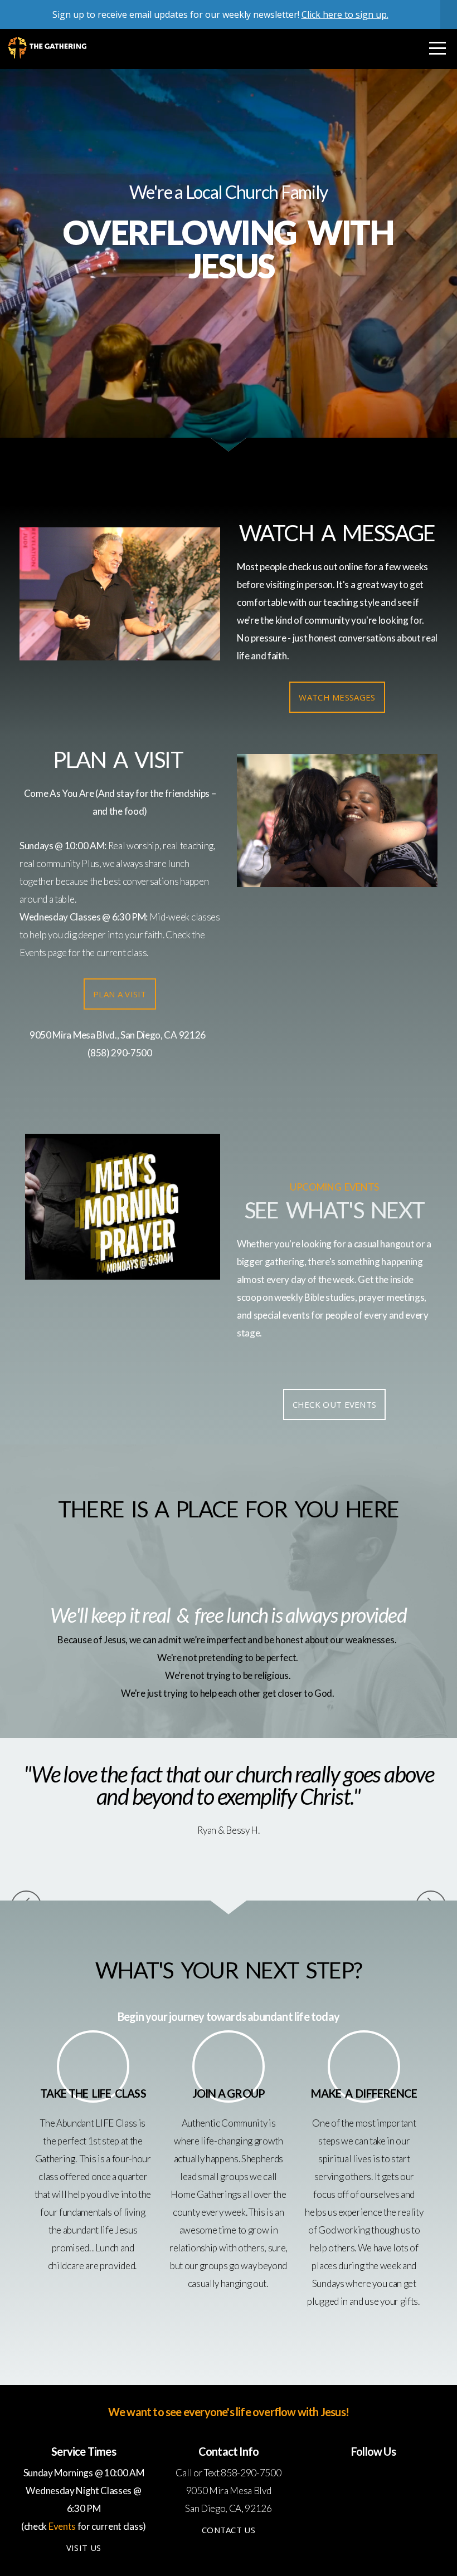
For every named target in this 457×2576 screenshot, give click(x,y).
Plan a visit (120, 994)
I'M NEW (228, 316)
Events (33, 952)
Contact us (229, 2530)
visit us (84, 2548)
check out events (335, 1404)
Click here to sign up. (345, 14)
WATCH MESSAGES (337, 697)
